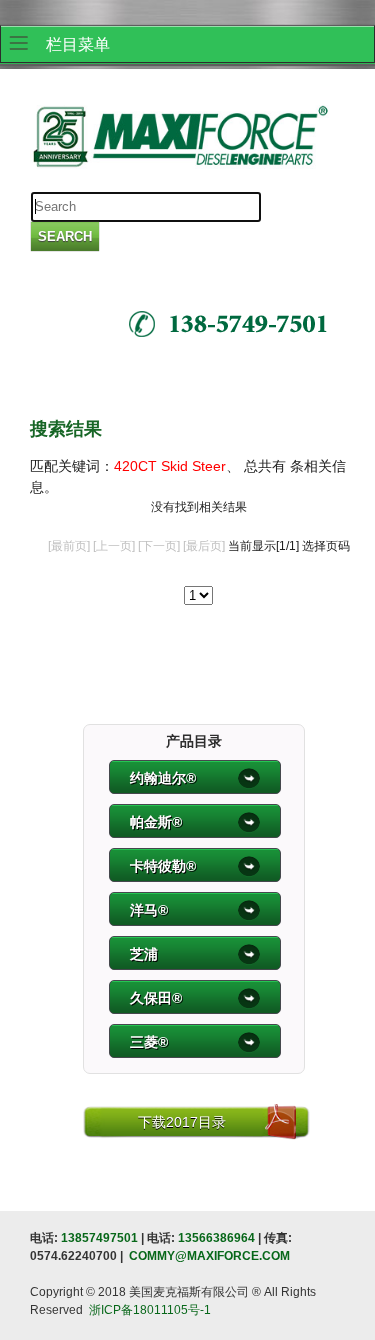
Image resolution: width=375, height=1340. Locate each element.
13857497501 (99, 1238)
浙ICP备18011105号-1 (150, 1310)
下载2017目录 (182, 1122)
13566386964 (216, 1238)
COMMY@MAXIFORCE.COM (209, 1256)
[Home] (180, 139)
